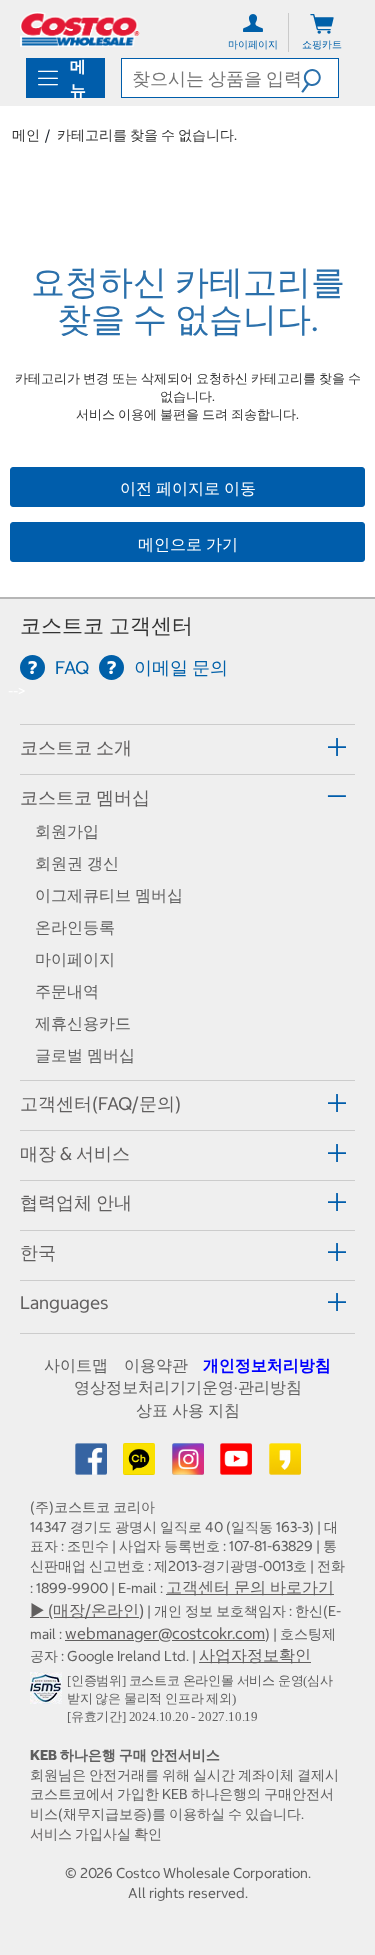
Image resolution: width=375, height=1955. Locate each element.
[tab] (187, 746)
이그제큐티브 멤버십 (109, 895)
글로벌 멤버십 (85, 1055)
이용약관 (156, 1365)
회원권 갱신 (77, 863)
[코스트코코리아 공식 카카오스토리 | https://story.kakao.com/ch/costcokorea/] (285, 1465)
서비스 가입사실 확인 (96, 1834)
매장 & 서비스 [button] (75, 1153)
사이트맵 (76, 1365)
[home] (80, 29)
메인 (26, 135)
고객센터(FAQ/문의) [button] (100, 1103)
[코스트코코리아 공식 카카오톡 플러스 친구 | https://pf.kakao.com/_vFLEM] (141, 1465)
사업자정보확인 (255, 1655)
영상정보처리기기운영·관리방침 (188, 1387)
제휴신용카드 (83, 1023)
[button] (319, 78)
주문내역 (67, 991)
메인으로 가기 (188, 544)
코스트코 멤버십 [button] (85, 797)
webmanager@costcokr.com (165, 1633)
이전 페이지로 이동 (188, 488)
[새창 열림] (48, 1692)
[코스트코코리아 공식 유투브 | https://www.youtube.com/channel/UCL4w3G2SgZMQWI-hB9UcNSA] (238, 1465)
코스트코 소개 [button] (76, 747)
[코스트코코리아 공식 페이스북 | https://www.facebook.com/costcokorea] (93, 1465)
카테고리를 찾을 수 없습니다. (147, 135)
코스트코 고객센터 (106, 625)
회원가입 (67, 831)
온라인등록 (75, 927)
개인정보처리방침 (267, 1365)
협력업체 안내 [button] (76, 1202)
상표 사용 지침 (188, 1410)
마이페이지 (75, 959)
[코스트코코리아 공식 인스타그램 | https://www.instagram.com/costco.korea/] (190, 1465)
